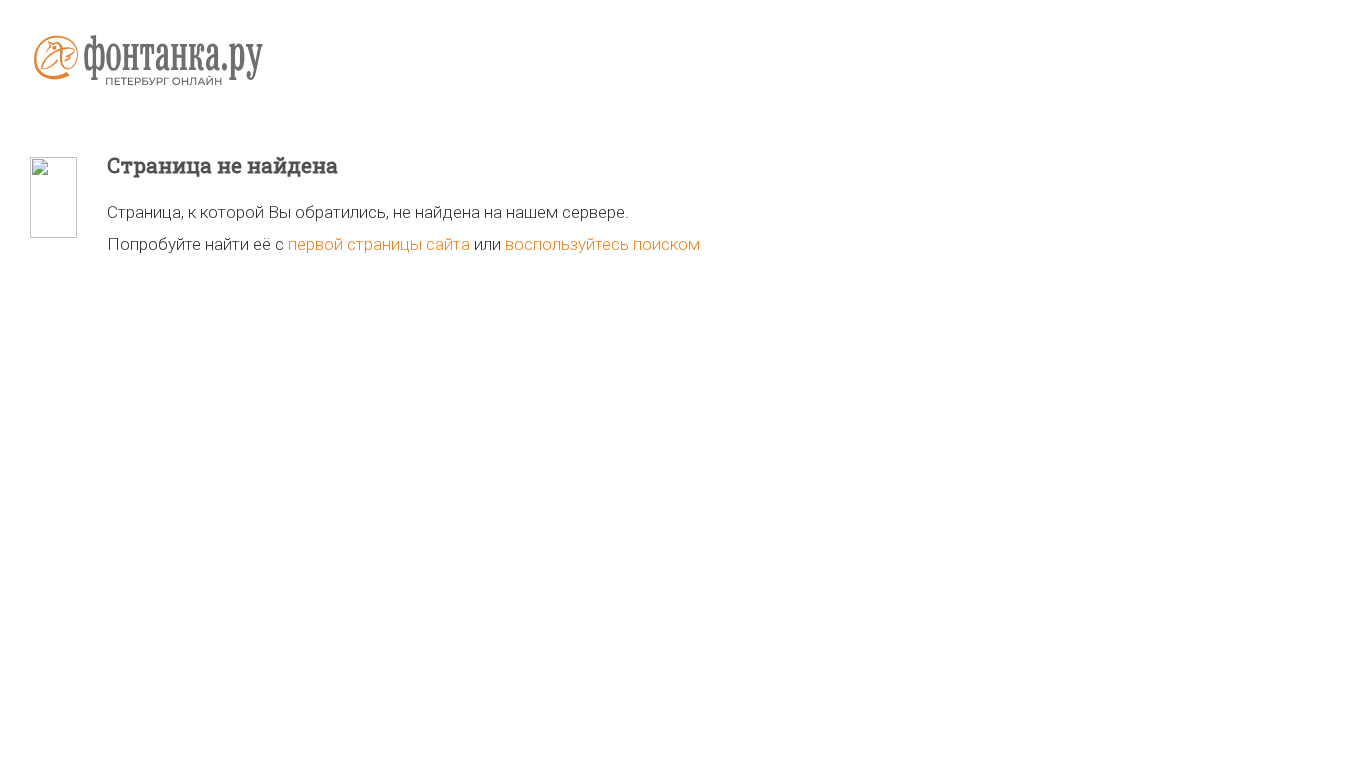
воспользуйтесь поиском (602, 244)
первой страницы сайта (379, 244)
